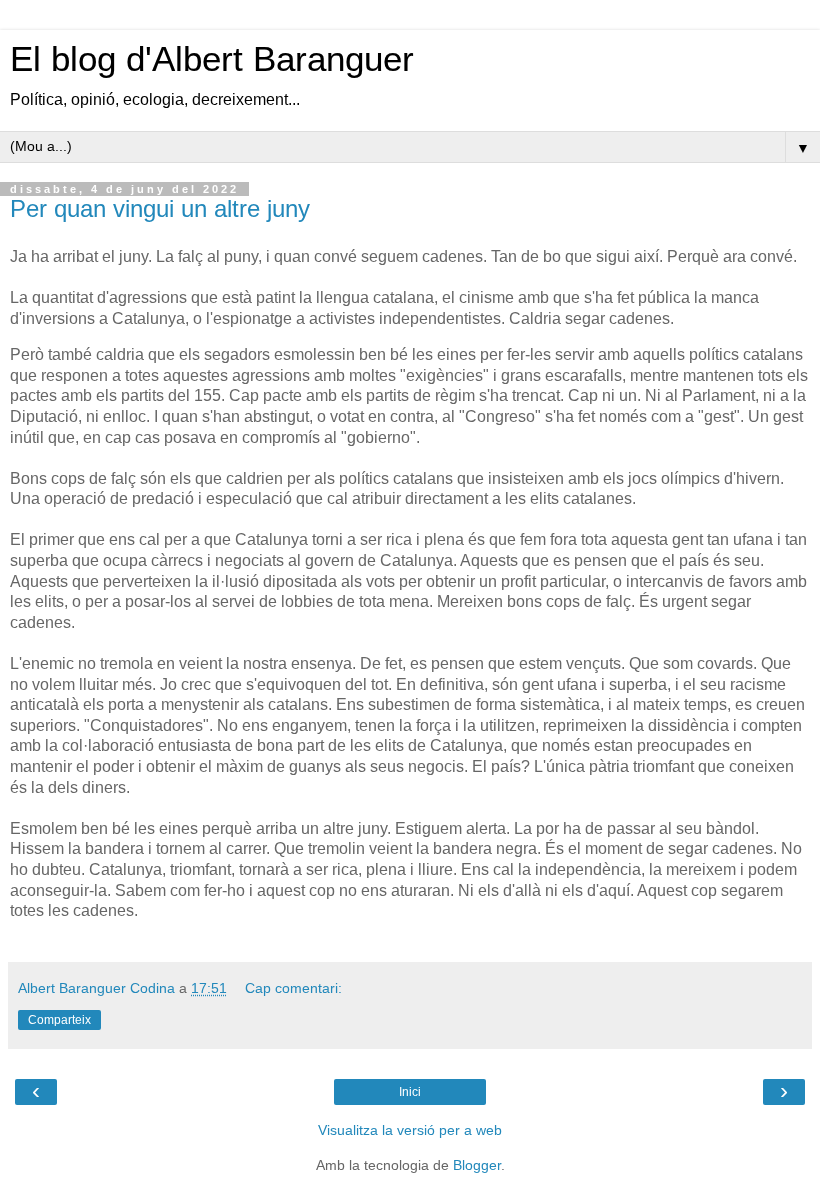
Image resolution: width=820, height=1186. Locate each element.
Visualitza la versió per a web (410, 1130)
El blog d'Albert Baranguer (212, 59)
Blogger (477, 1165)
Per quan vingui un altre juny (160, 208)
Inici (410, 1092)
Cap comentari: (293, 988)
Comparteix (59, 1020)
